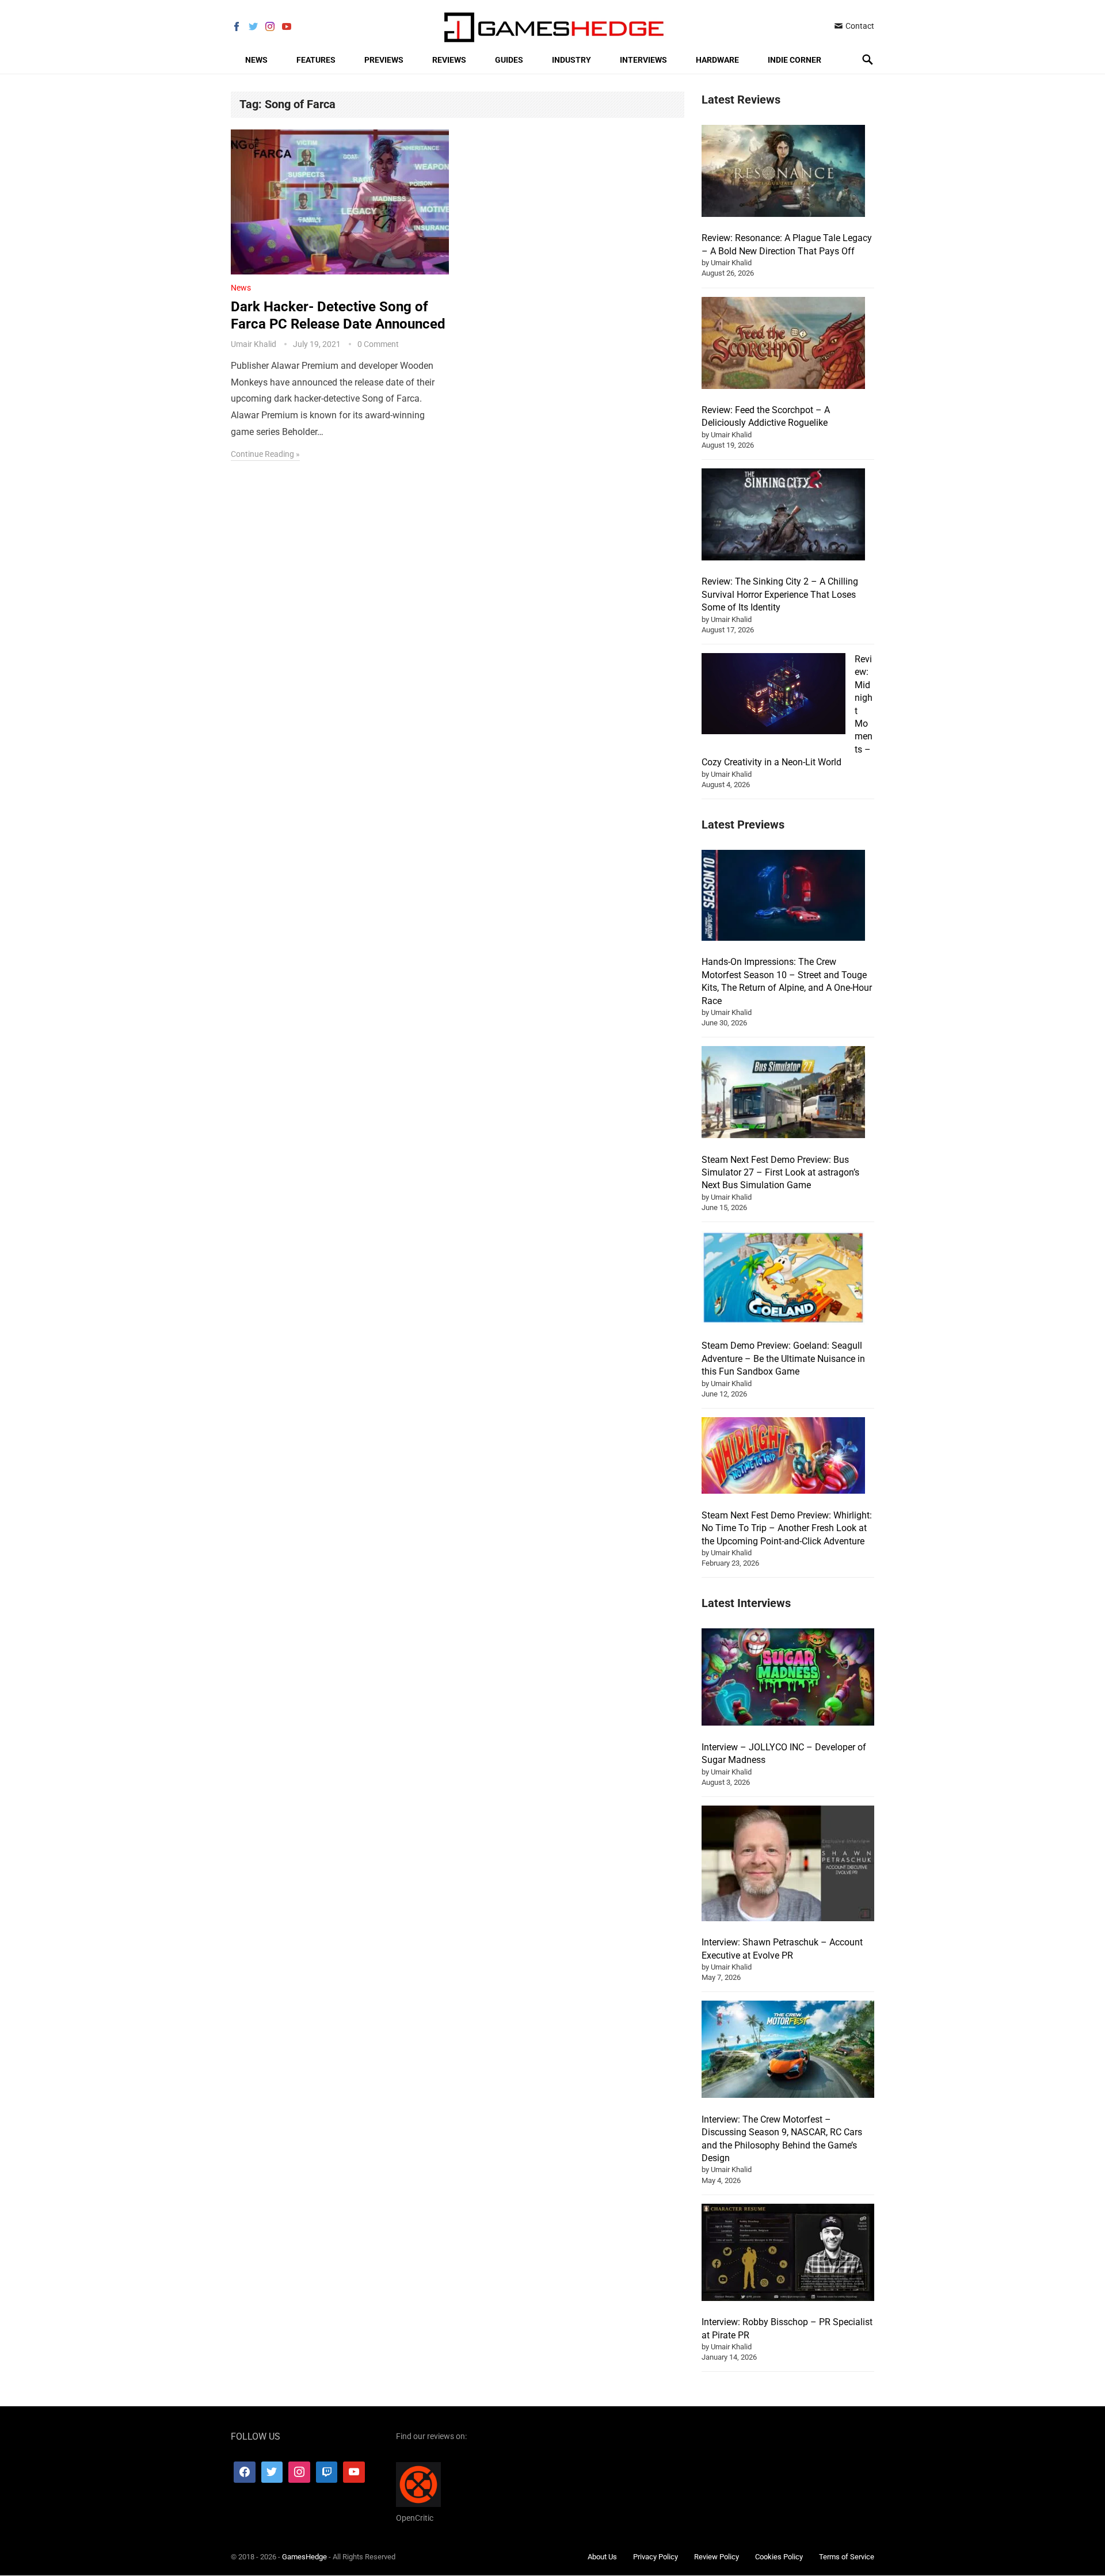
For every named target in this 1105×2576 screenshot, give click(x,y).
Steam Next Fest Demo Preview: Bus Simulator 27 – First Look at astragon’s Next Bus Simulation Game (780, 1173)
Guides (509, 60)
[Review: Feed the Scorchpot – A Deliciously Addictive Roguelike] (783, 345)
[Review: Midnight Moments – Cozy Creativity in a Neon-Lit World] (773, 695)
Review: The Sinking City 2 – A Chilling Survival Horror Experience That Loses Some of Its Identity (780, 594)
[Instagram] (299, 2472)
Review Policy (717, 2557)
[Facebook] (245, 2472)
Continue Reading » (265, 454)
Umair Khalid (254, 344)
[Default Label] (327, 2472)
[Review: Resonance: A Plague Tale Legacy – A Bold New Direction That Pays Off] (783, 173)
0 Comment (378, 344)
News (256, 60)
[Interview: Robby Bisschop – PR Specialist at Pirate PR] (788, 2254)
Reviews (449, 60)
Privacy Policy (656, 2557)
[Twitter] (272, 2472)
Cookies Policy (779, 2557)
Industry (571, 60)
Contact (859, 26)
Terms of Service (847, 2557)
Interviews (643, 60)
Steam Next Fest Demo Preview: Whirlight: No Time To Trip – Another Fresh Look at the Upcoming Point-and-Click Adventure (787, 1528)
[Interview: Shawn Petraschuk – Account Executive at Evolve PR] (788, 1865)
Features (316, 60)
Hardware (717, 60)
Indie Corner (795, 60)
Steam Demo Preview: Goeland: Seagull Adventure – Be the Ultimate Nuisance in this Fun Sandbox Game (783, 1358)
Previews (384, 60)
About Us (602, 2557)
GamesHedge (304, 2557)
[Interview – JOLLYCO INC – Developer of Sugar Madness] (788, 1679)
